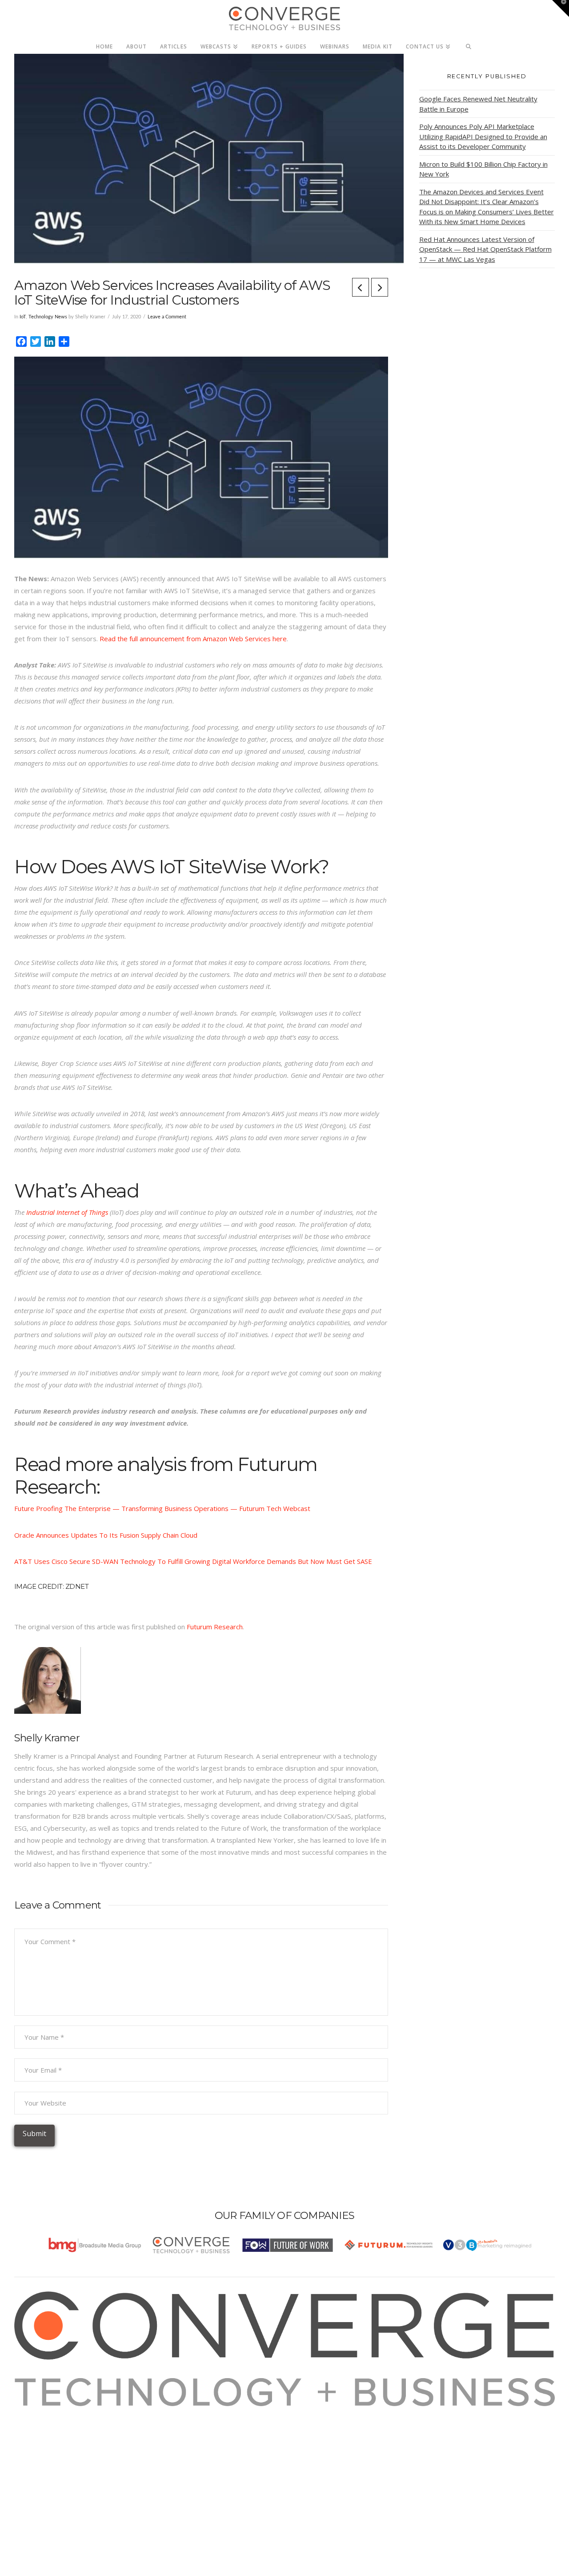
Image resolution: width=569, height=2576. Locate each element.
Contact (37, 2472)
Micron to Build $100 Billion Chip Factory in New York (483, 169)
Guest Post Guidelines (60, 2460)
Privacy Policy (46, 2448)
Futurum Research (215, 1627)
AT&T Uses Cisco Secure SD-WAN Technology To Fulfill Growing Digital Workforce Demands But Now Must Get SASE (193, 1561)
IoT (23, 317)
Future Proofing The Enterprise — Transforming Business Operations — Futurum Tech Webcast (163, 1508)
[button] (561, 8)
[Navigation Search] (469, 44)
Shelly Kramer (47, 1738)
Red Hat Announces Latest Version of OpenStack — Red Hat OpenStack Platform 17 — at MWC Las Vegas (485, 249)
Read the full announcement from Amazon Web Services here (193, 639)
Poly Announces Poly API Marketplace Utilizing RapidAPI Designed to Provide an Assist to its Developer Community (483, 136)
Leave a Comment (167, 317)
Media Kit (40, 2424)
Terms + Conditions (55, 2436)
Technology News (48, 317)
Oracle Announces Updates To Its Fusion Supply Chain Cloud (106, 1535)
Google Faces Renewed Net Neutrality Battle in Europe (478, 104)
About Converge (50, 2412)
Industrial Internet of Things (67, 1212)
